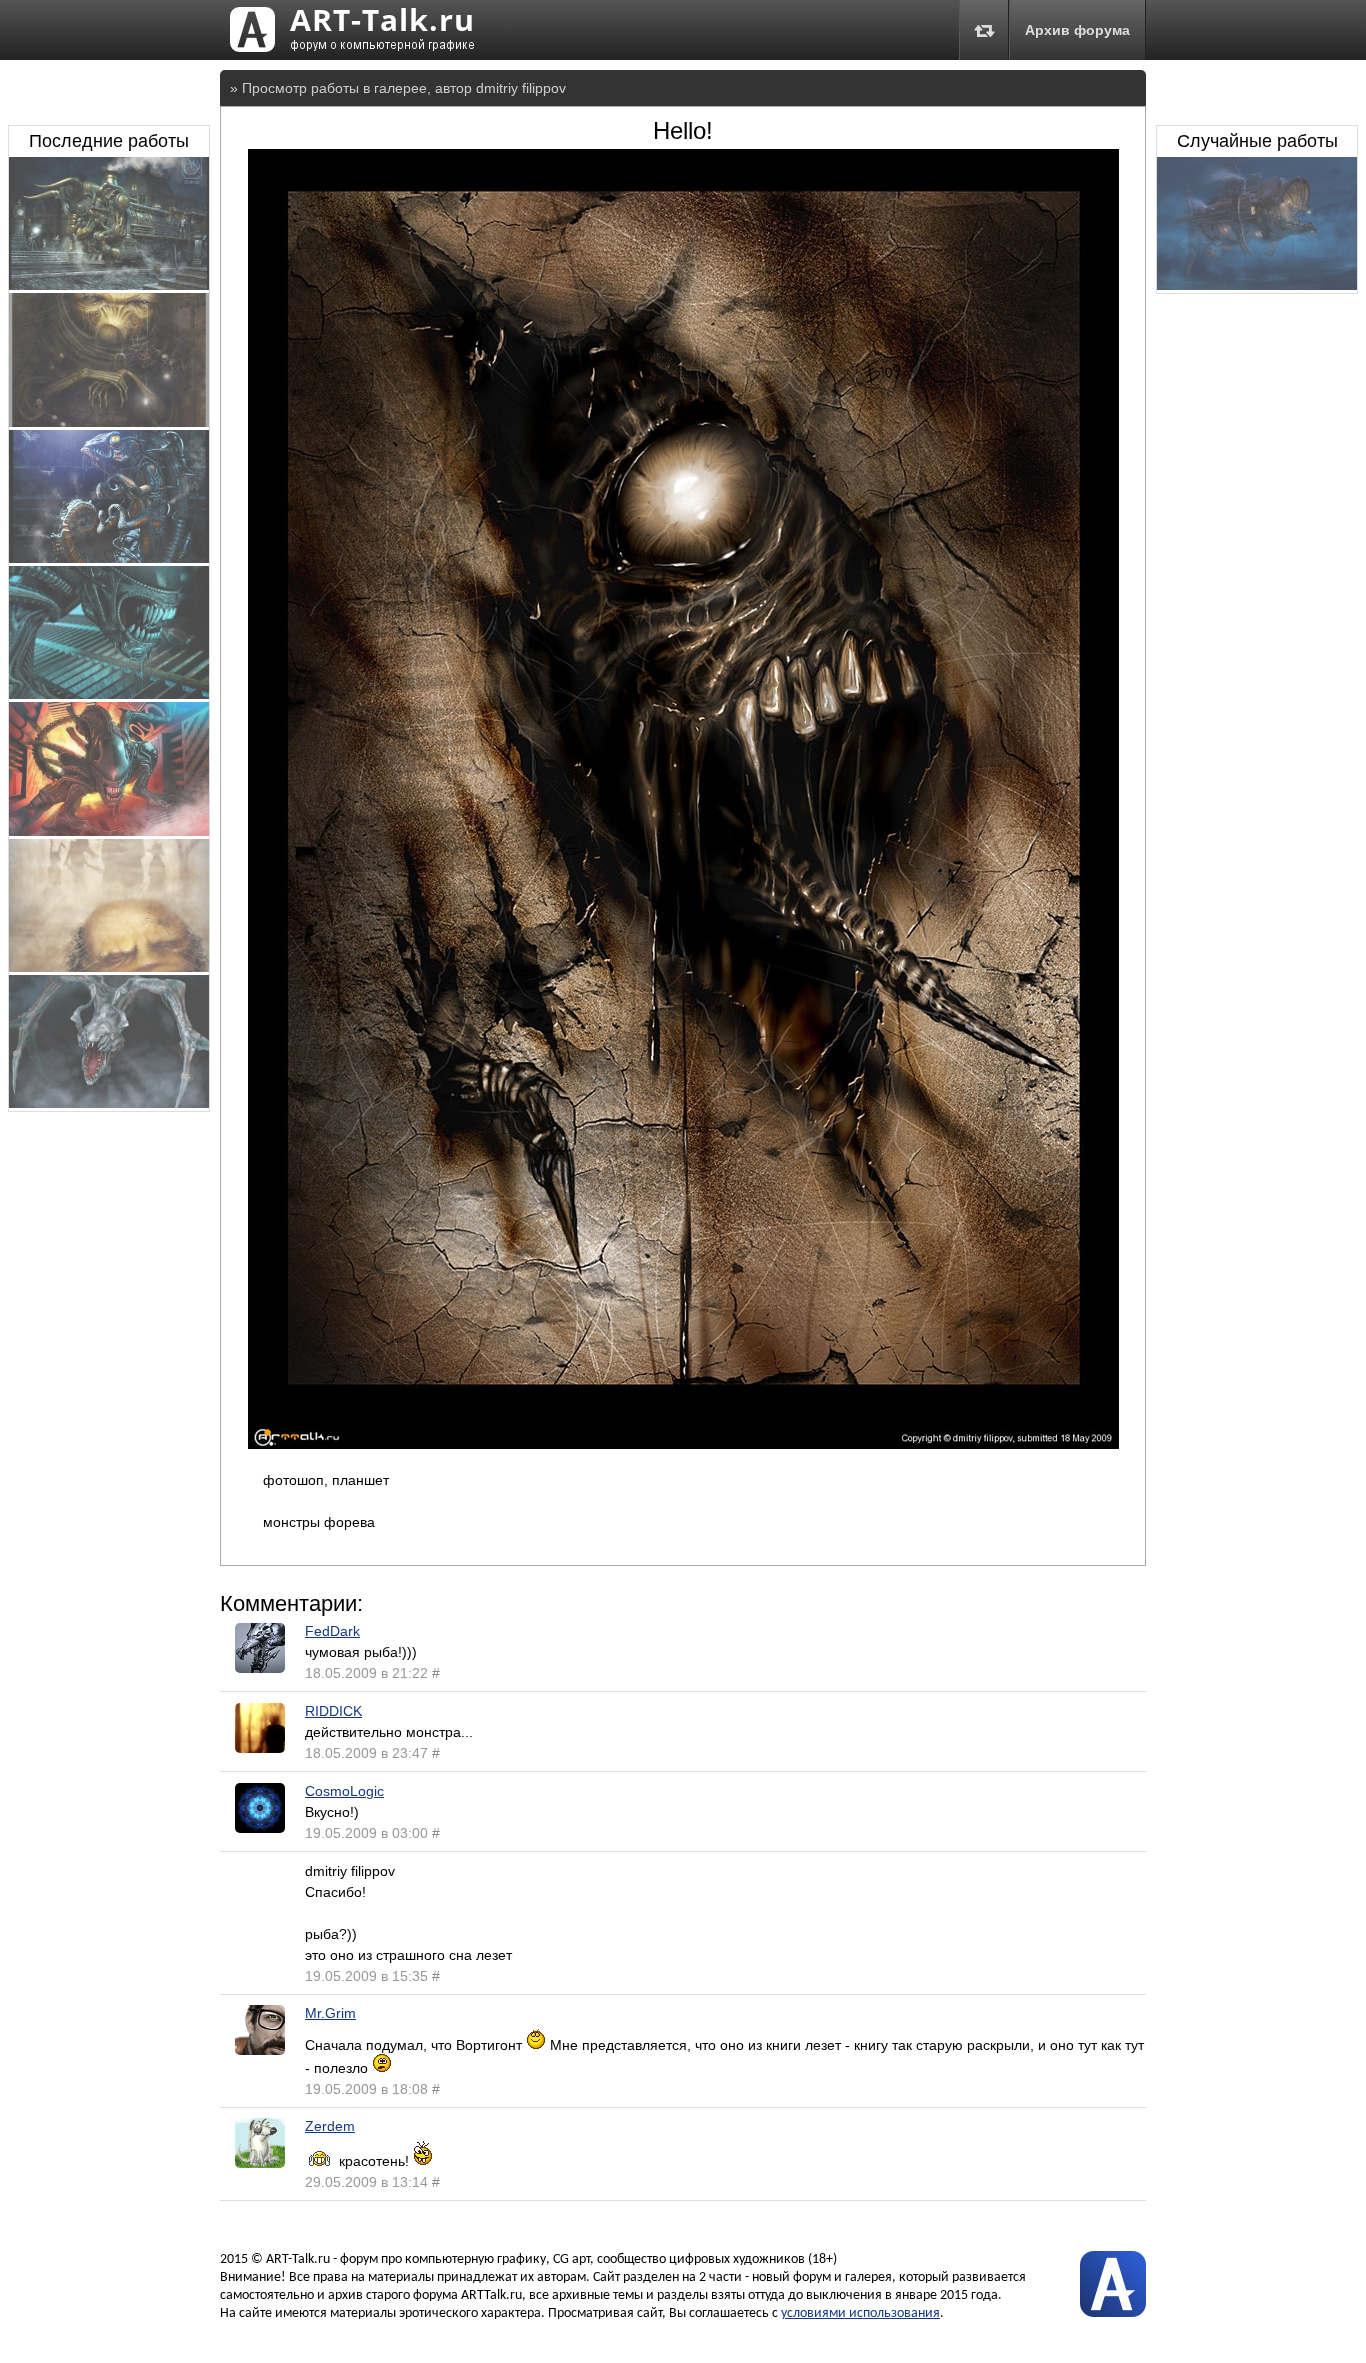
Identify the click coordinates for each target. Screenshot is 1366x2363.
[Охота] (109, 558)
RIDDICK (333, 1711)
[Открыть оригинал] (683, 1444)
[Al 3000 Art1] (109, 831)
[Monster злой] (109, 1103)
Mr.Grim (330, 2013)
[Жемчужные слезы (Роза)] (109, 422)
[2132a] (109, 967)
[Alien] (109, 694)
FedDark (332, 1631)
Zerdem (330, 2126)
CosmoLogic (344, 1791)
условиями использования (860, 2313)
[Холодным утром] (1257, 285)
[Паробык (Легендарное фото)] (109, 285)
